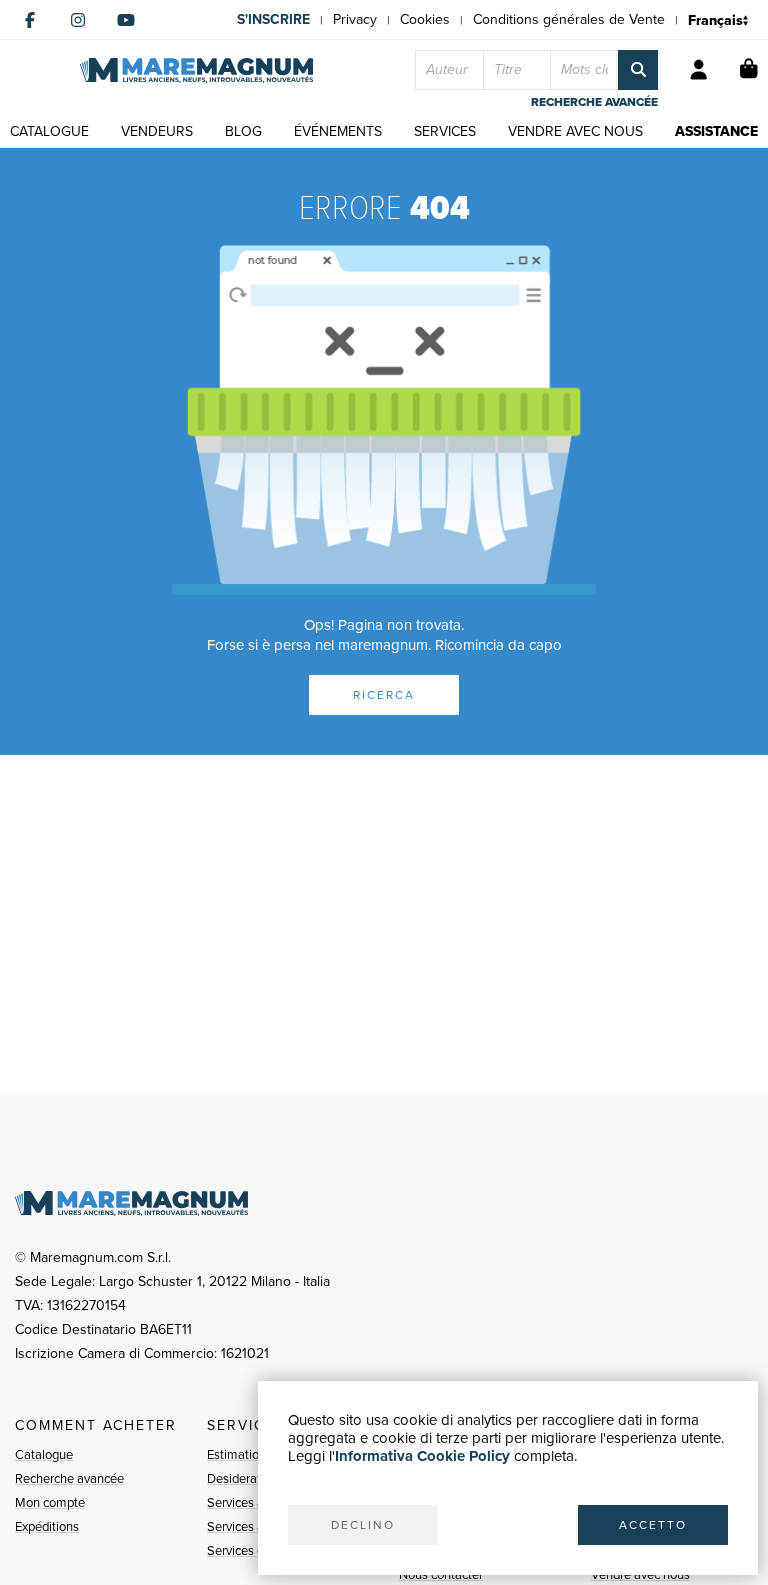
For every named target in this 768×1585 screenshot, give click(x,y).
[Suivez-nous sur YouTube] (126, 20)
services (445, 131)
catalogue (49, 131)
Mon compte (50, 1502)
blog (243, 131)
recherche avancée (594, 102)
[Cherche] (638, 70)
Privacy (355, 19)
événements (338, 131)
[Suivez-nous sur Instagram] (78, 20)
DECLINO (363, 1525)
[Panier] (749, 70)
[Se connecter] (699, 70)
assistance (716, 131)
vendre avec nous (575, 131)
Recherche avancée (69, 1478)
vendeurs (157, 131)
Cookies (425, 19)
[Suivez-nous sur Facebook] (30, 20)
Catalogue (44, 1454)
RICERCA (384, 695)
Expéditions (47, 1526)
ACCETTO (653, 1525)
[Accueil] (196, 70)
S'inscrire (273, 19)
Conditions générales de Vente (569, 19)
